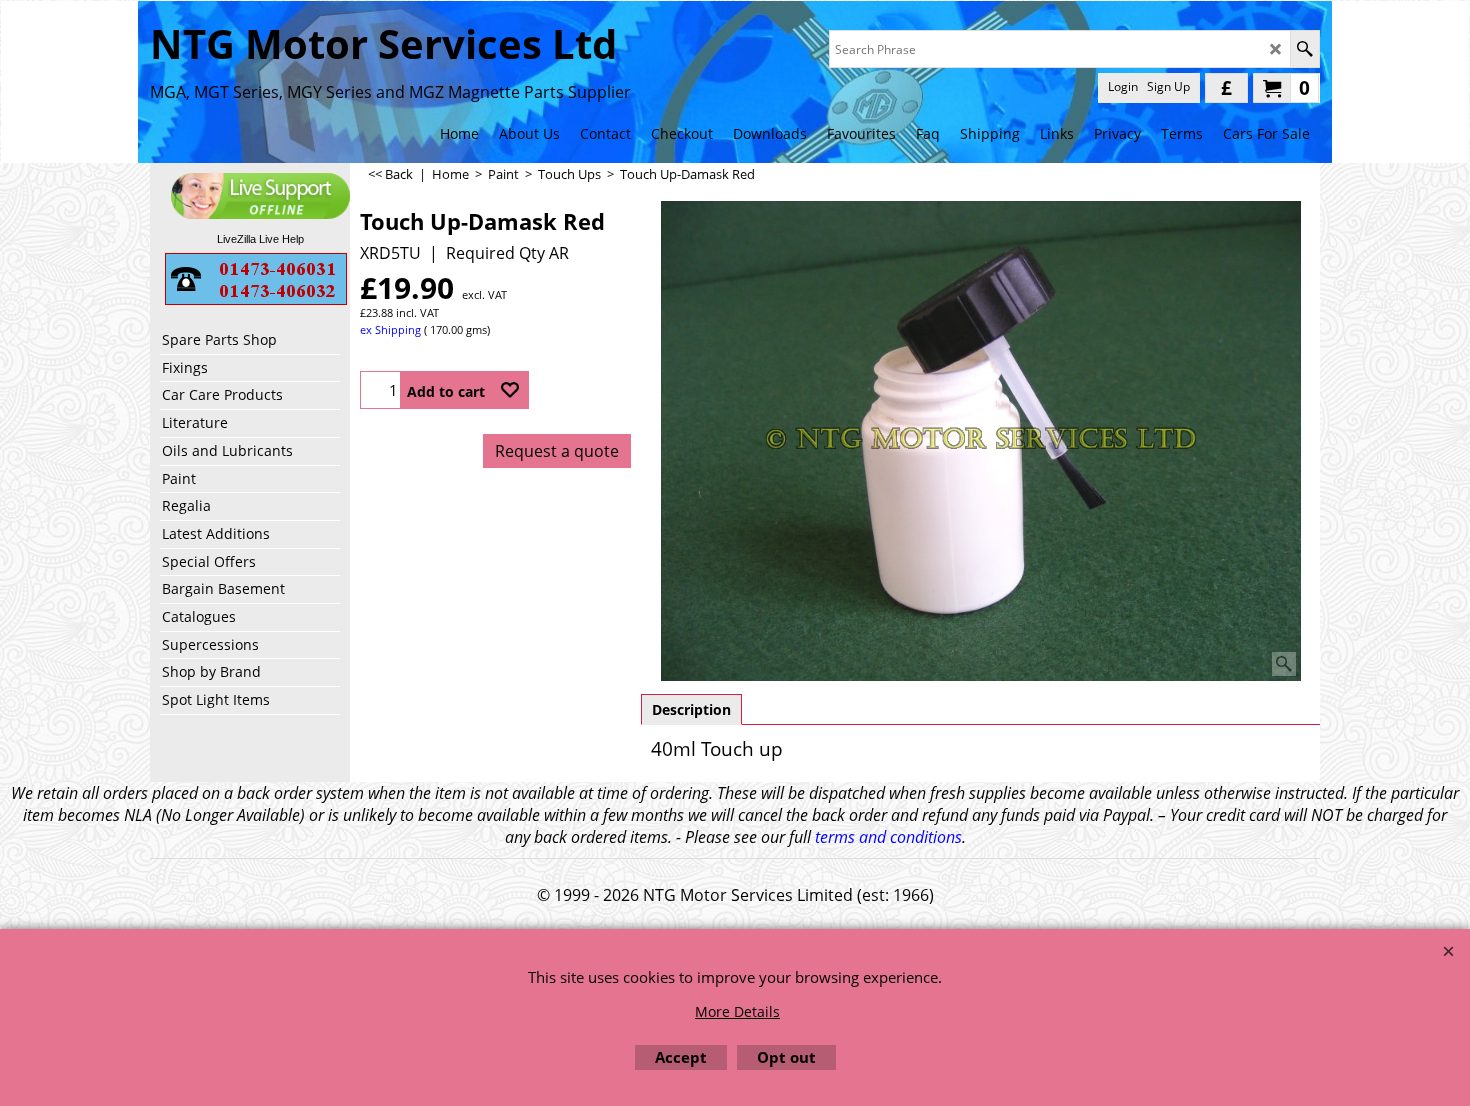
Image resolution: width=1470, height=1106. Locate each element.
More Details (737, 1011)
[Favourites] (510, 390)
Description (691, 709)
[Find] (1304, 49)
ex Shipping (390, 329)
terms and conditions (888, 837)
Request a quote (557, 451)
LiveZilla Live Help (260, 239)
